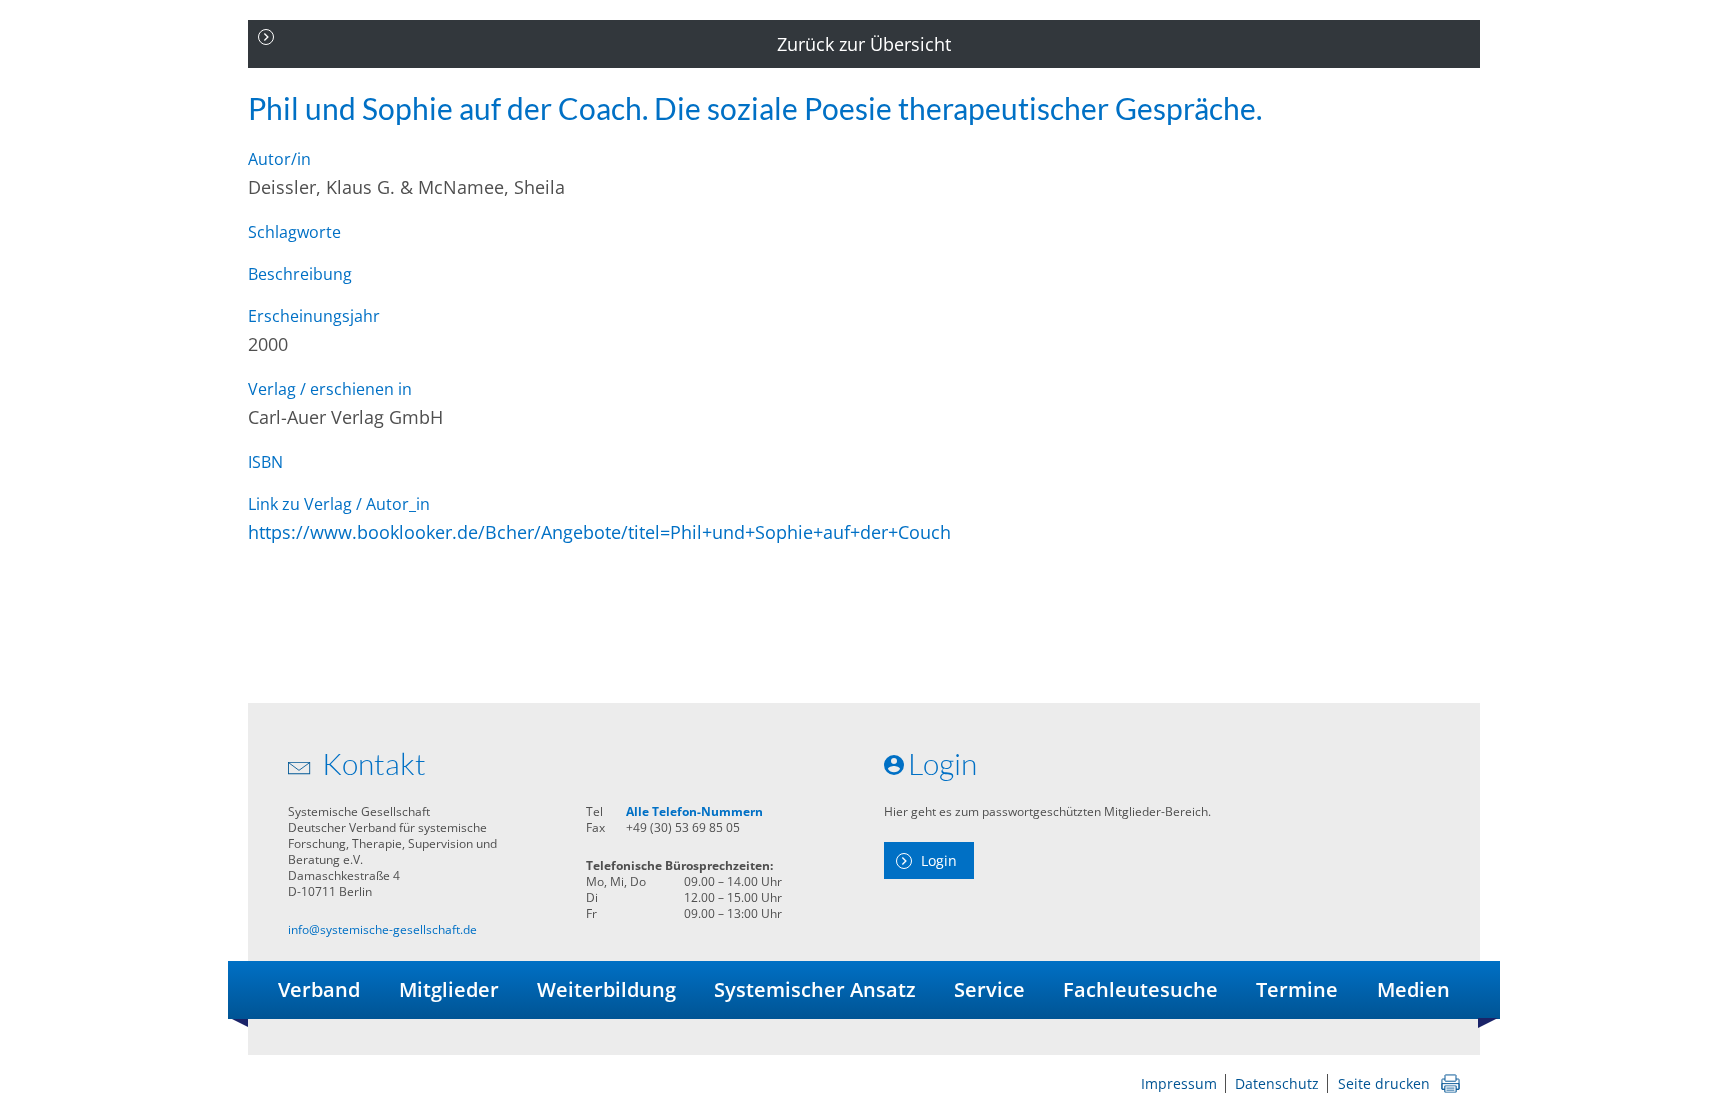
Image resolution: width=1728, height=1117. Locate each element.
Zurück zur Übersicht (864, 44)
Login (939, 860)
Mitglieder (449, 989)
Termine (1297, 989)
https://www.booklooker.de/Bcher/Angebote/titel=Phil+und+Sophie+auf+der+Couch (599, 532)
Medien (1413, 989)
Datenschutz (1277, 1083)
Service (989, 989)
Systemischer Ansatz (815, 989)
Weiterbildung (606, 989)
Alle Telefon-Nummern (694, 811)
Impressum (1179, 1083)
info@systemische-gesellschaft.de (382, 929)
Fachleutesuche (1140, 989)
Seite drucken (1384, 1083)
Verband (319, 989)
